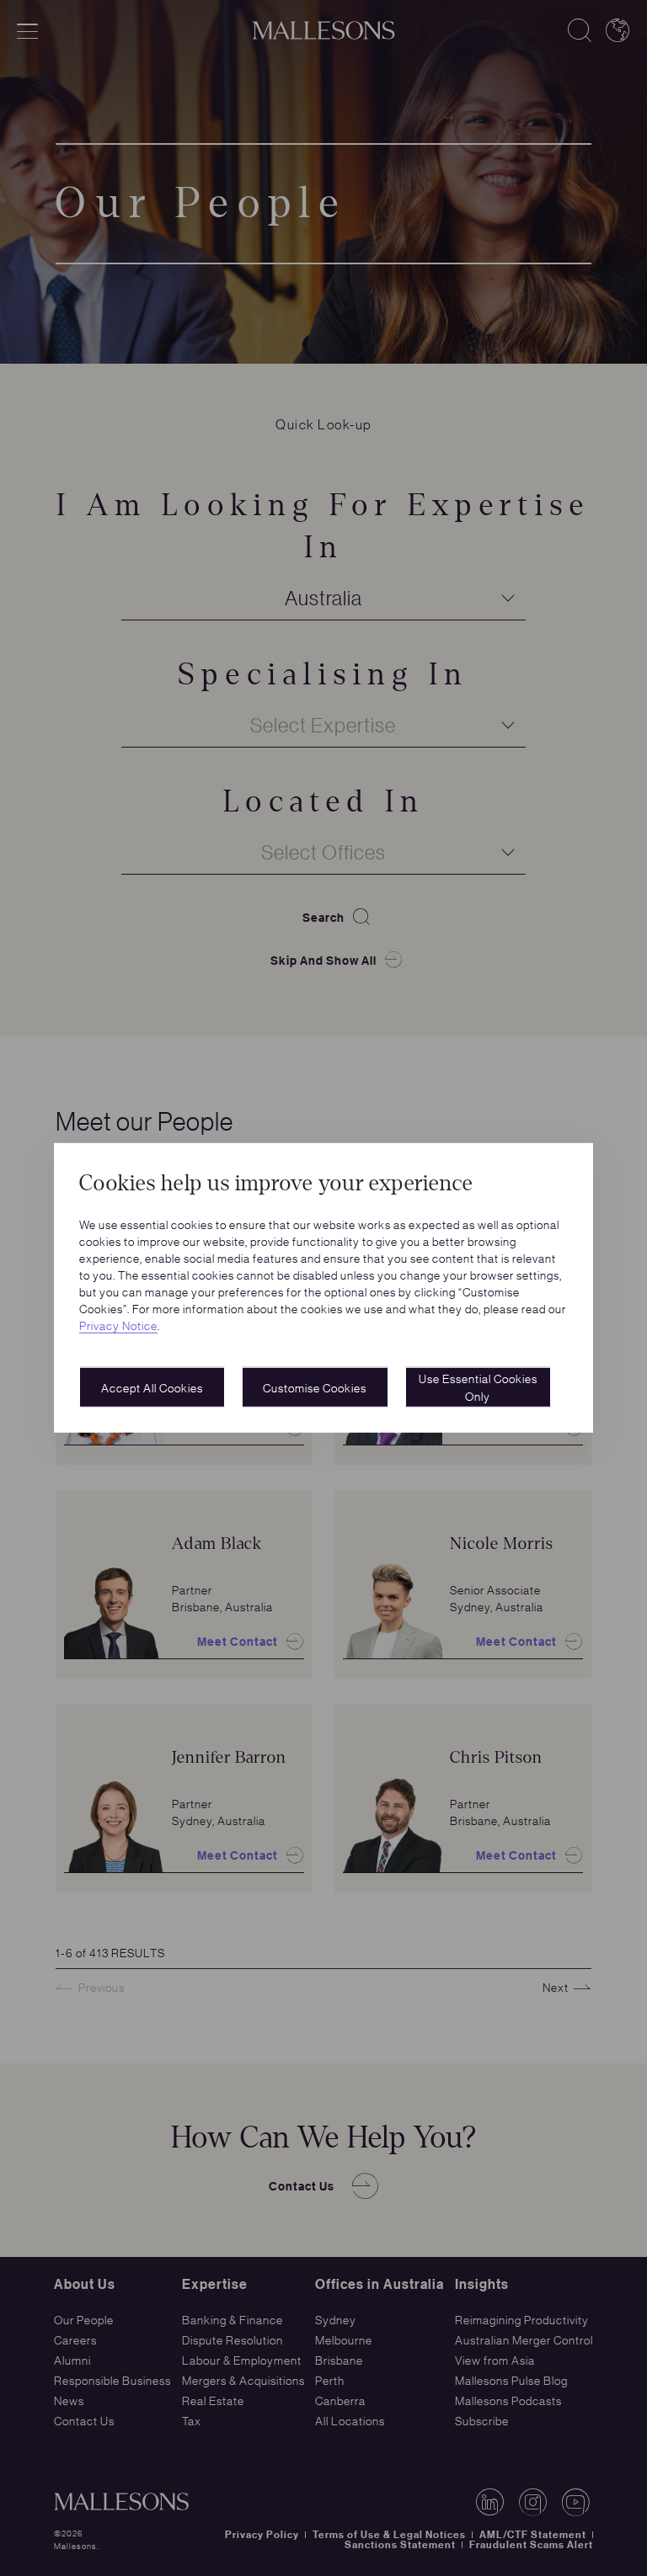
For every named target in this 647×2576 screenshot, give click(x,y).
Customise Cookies (315, 1387)
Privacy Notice (118, 1325)
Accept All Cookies (152, 1387)
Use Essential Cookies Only (478, 1387)
